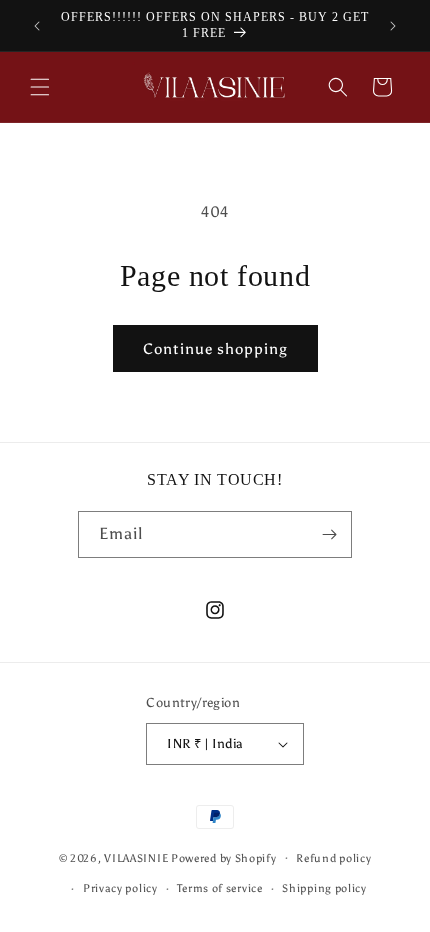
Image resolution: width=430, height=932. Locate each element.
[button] (40, 87)
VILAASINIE (136, 857)
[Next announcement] (393, 26)
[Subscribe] (329, 534)
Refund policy (333, 858)
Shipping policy (324, 888)
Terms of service (219, 888)
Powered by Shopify (224, 857)
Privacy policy (120, 888)
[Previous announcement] (37, 26)
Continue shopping (215, 349)
